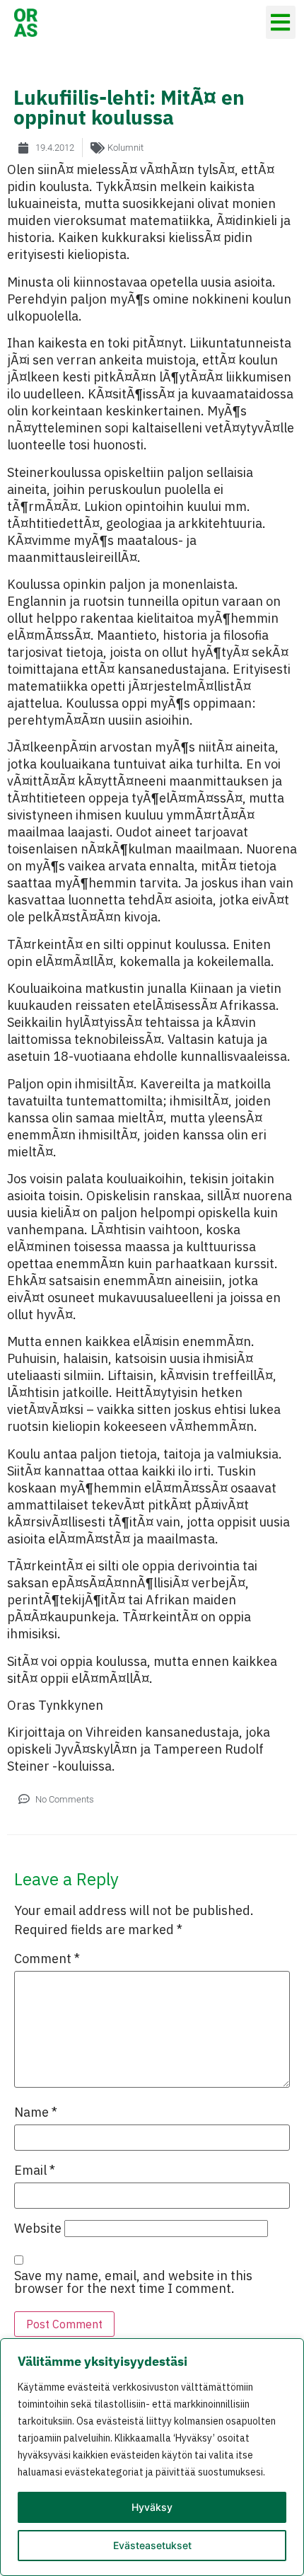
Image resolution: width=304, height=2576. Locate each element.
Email (35, 2170)
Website (38, 2229)
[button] (281, 22)
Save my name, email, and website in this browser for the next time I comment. (133, 2282)
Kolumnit (125, 148)
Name (36, 2112)
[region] (152, 2457)
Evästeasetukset (152, 2545)
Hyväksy (152, 2507)
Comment (47, 1959)
